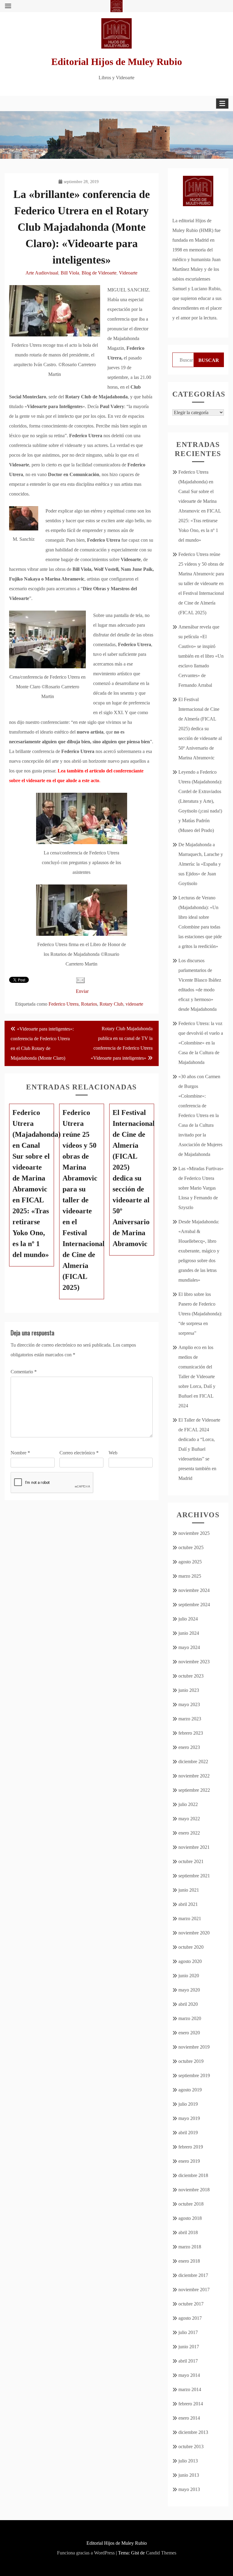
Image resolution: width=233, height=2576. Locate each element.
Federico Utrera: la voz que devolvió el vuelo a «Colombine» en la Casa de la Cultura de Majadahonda (201, 1043)
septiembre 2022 (194, 1790)
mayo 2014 (189, 2375)
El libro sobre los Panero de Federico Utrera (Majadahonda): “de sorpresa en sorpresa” (200, 1314)
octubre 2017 (191, 2304)
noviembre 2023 (194, 1662)
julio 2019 (188, 2104)
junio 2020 (189, 1976)
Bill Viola (70, 273)
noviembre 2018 (194, 2190)
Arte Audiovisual (42, 273)
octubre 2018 (191, 2204)
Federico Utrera (64, 1004)
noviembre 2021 (194, 1847)
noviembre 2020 (194, 1933)
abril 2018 (188, 2232)
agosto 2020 (190, 1961)
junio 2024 (189, 1633)
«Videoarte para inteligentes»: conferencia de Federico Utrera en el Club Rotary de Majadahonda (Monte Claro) (42, 1043)
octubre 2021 (191, 1861)
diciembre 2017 (193, 2275)
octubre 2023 (191, 1676)
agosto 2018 (190, 2218)
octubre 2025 (191, 1547)
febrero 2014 (191, 2404)
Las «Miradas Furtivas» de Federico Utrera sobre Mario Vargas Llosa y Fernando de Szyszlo (201, 1188)
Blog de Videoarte (99, 273)
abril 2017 (188, 2361)
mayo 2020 (189, 1990)
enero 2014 (189, 2418)
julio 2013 (188, 2461)
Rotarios (89, 1004)
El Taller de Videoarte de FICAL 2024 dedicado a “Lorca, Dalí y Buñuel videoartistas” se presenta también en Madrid (199, 1449)
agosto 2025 (190, 1562)
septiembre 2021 (194, 1876)
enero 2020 (189, 2033)
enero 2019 (189, 2161)
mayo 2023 (189, 1704)
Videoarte (128, 273)
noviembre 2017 (194, 2290)
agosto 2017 (190, 2318)
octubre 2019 (191, 2061)
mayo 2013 (189, 2489)
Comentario (24, 1372)
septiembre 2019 (194, 2075)
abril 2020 (188, 2004)
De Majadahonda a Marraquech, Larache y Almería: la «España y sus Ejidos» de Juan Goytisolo (201, 864)
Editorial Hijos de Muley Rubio (117, 62)
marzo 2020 (190, 2018)
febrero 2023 (191, 1733)
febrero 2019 (191, 2147)
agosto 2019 (190, 2090)
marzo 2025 (190, 1576)
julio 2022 (188, 1804)
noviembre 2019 (194, 2047)
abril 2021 (188, 1904)
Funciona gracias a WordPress (86, 2553)
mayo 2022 (189, 1819)
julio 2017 (188, 2332)
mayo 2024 (189, 1647)
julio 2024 (188, 1619)
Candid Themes (161, 2553)
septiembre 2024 (194, 1605)
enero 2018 (189, 2261)
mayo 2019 (189, 2118)
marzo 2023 (190, 1719)
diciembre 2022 (193, 1762)
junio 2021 (189, 1890)
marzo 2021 (190, 1918)
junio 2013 (189, 2475)
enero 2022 (189, 1833)
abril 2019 (188, 2133)
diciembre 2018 (193, 2175)
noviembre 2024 (194, 1590)
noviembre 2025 (194, 1533)
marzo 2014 (190, 2389)
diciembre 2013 (193, 2432)
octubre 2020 (191, 1947)
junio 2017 (189, 2347)
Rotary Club (111, 1004)
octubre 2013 (191, 2447)
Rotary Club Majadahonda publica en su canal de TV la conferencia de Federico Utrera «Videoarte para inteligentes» (122, 1043)
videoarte (134, 1004)
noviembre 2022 (194, 1776)
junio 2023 (189, 1690)
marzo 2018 (190, 2247)
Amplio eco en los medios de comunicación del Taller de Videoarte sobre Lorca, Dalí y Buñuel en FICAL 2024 (197, 1377)
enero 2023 (189, 1747)
